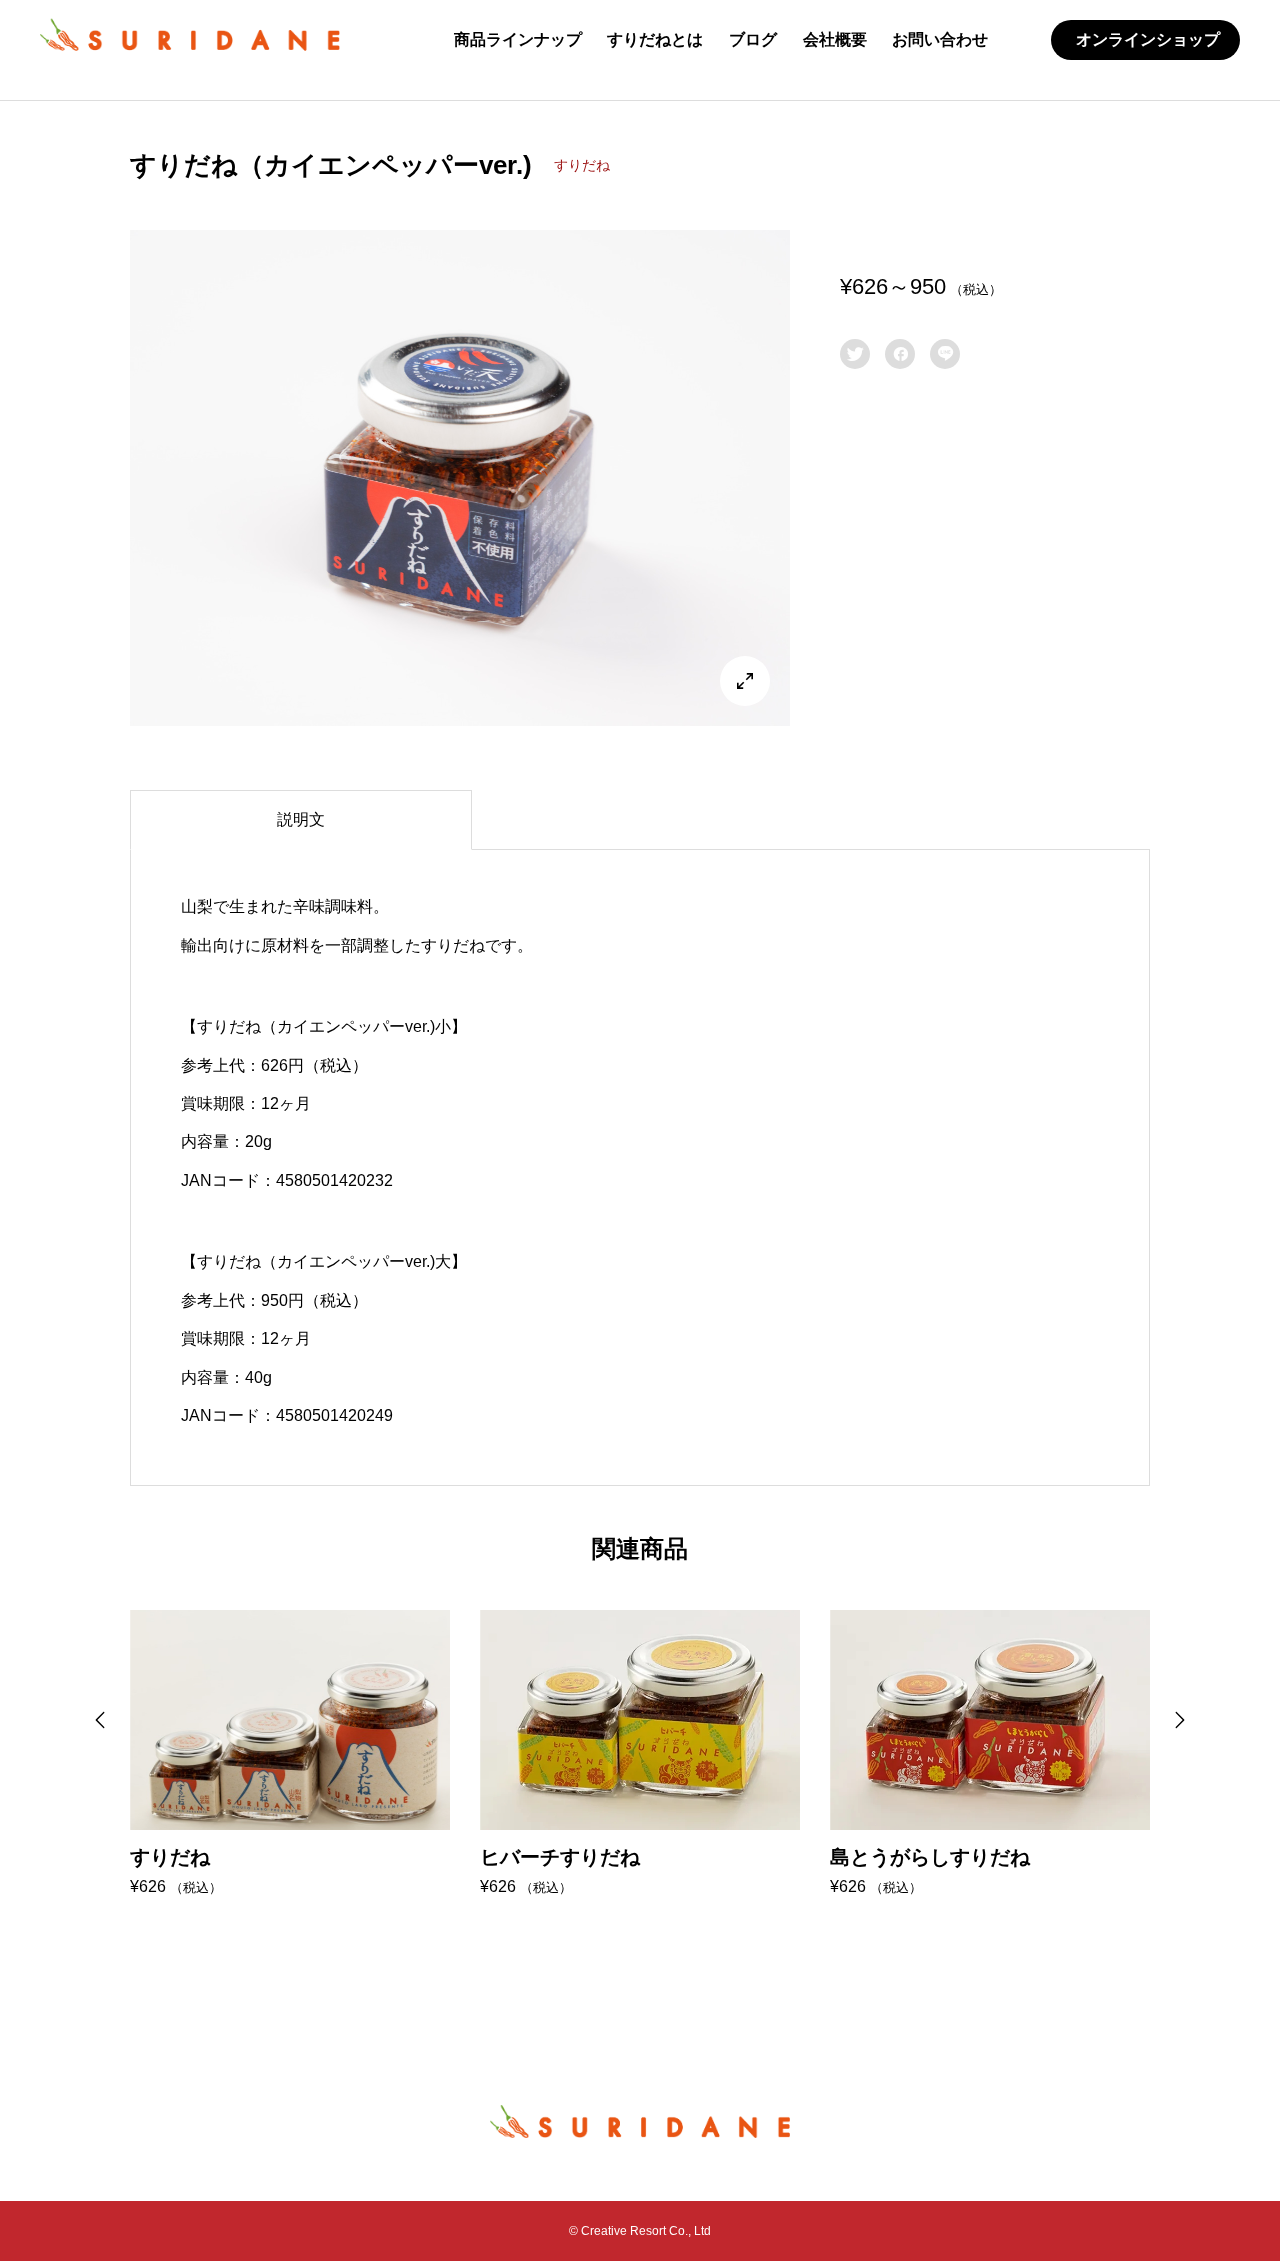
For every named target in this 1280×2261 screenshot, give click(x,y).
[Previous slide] (100, 1720)
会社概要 (835, 39)
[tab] (301, 820)
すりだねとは (655, 39)
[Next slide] (1180, 1720)
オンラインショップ (1148, 39)
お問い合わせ (940, 39)
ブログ (753, 39)
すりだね (582, 165)
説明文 (301, 819)
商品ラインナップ (518, 39)
